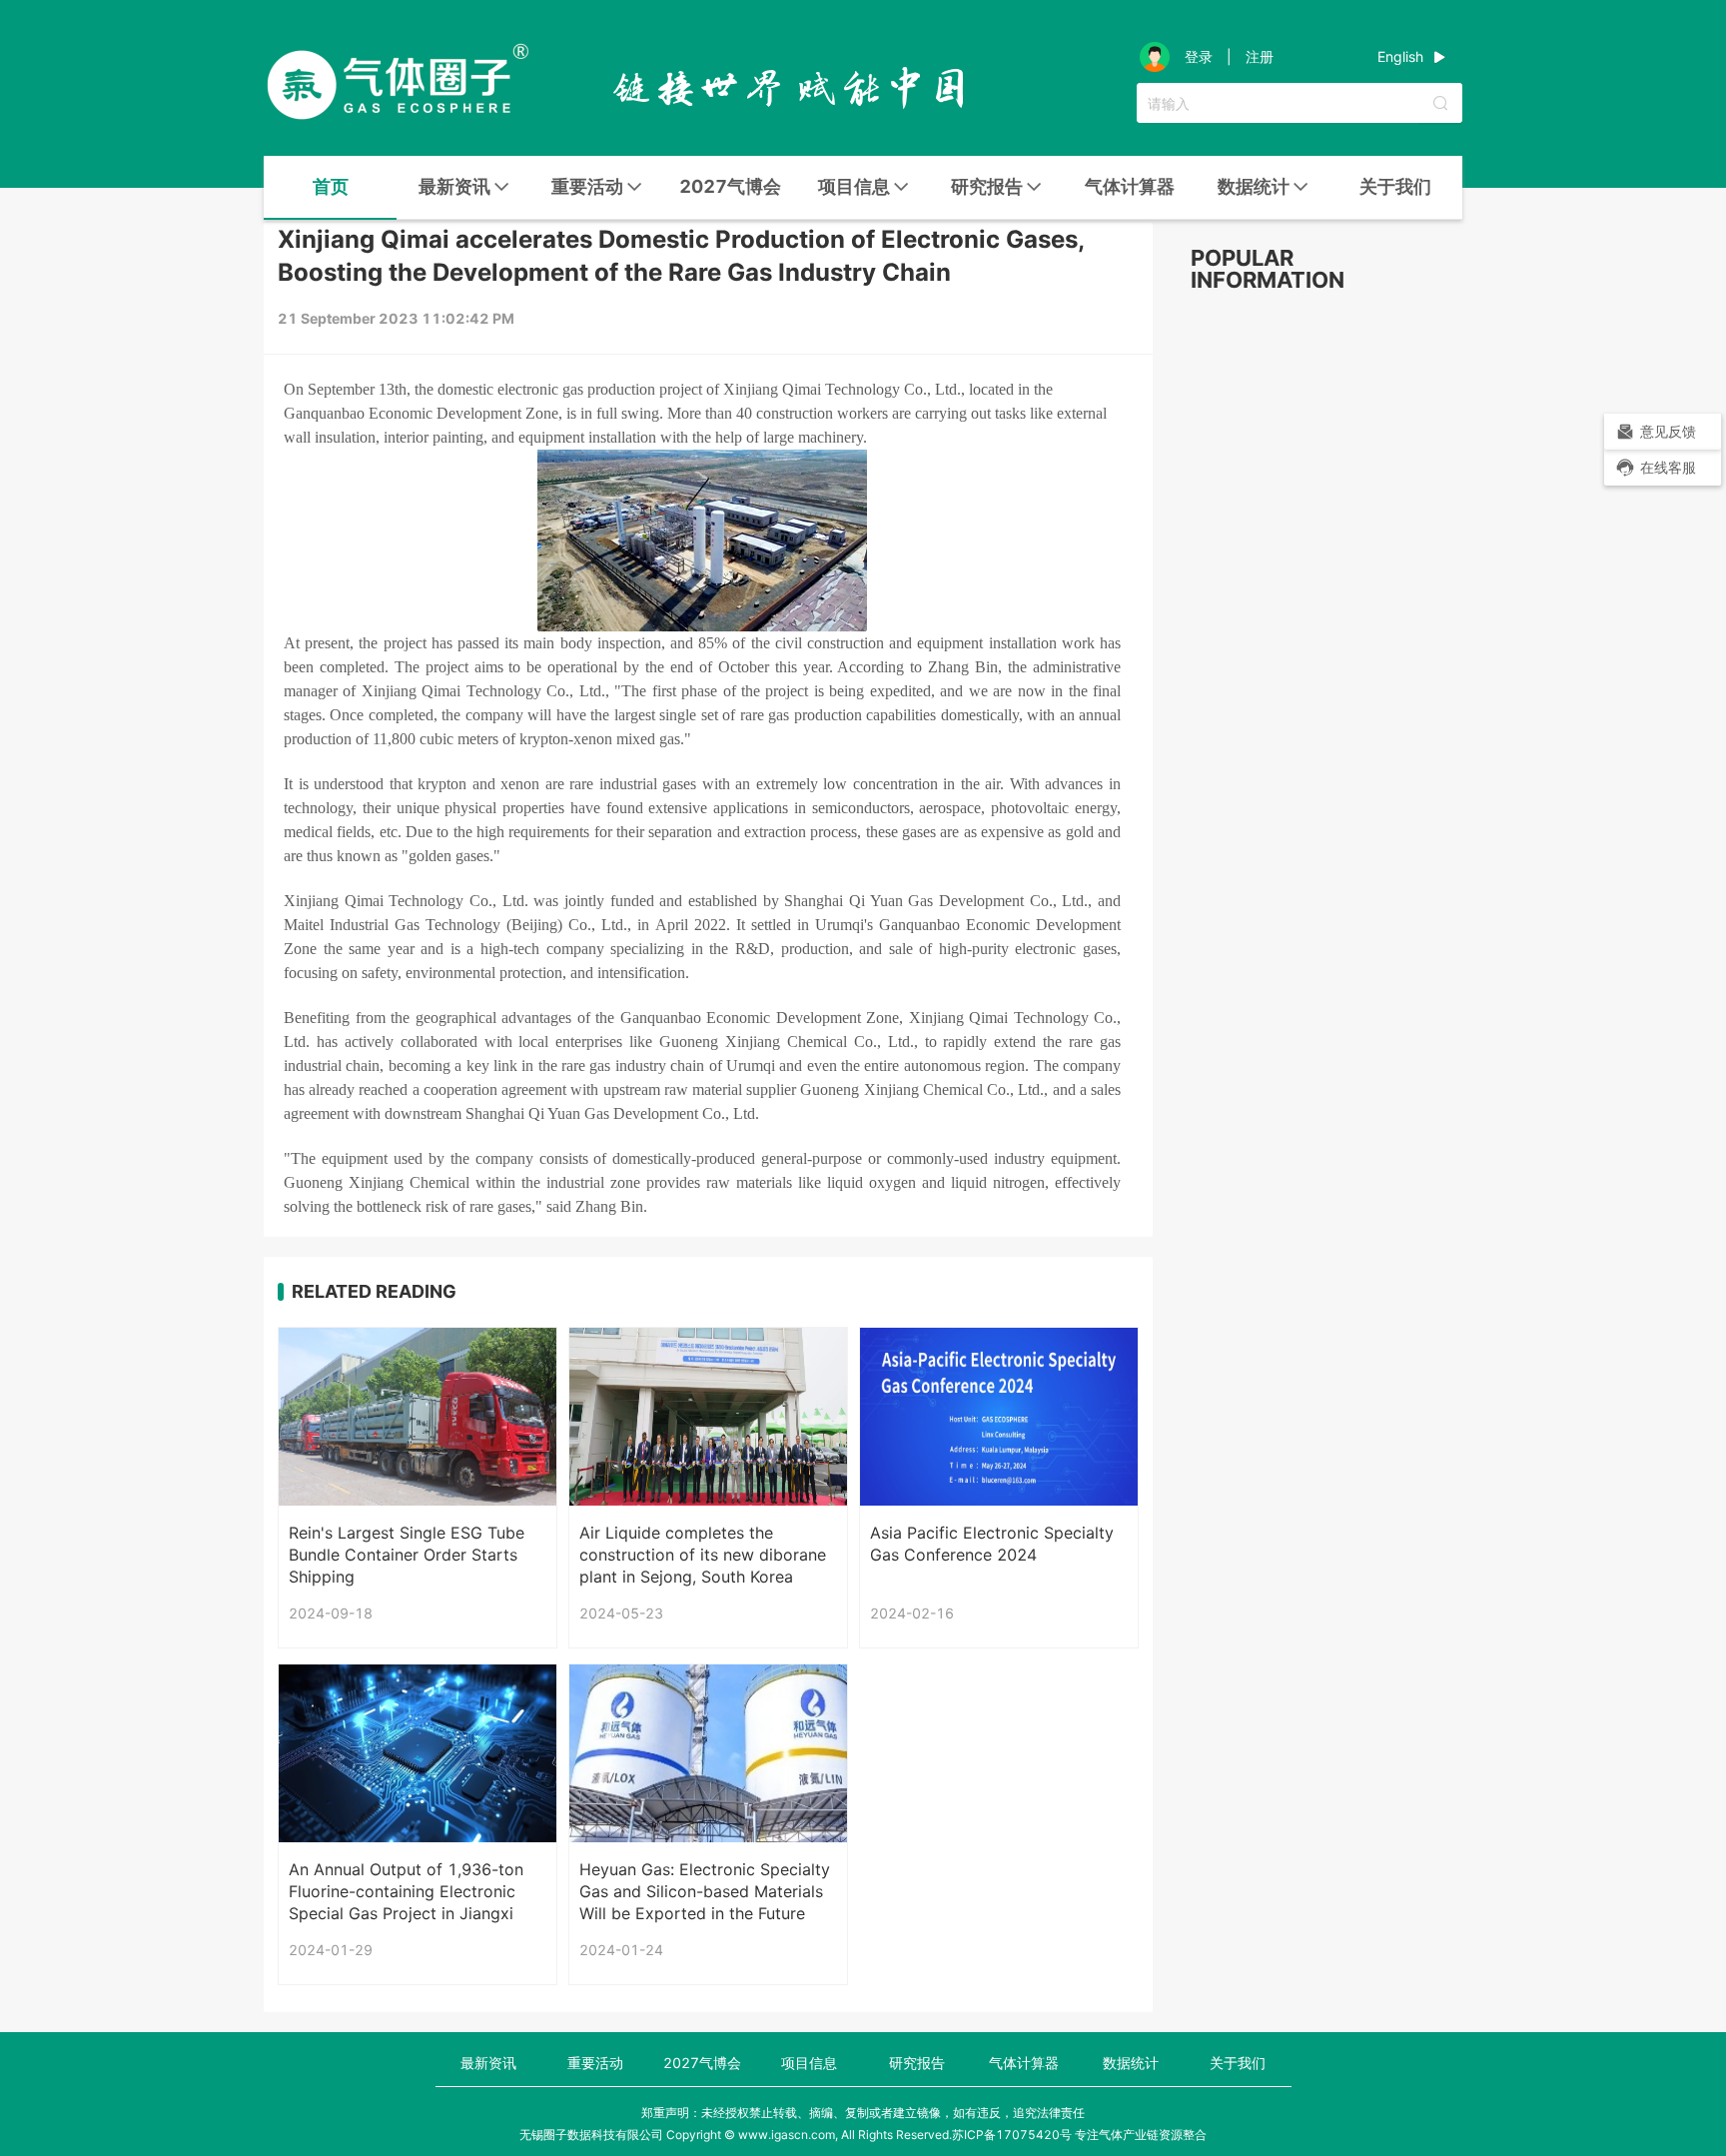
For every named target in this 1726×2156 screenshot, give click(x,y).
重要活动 (595, 2063)
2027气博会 (730, 186)
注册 (1260, 57)
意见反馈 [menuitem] (1668, 431)
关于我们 (1395, 186)
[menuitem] (330, 188)
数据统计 (1131, 2063)
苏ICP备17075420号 (1012, 2135)
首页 (331, 186)
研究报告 (917, 2063)
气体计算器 (1130, 186)
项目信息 (809, 2063)
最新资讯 (488, 2063)
